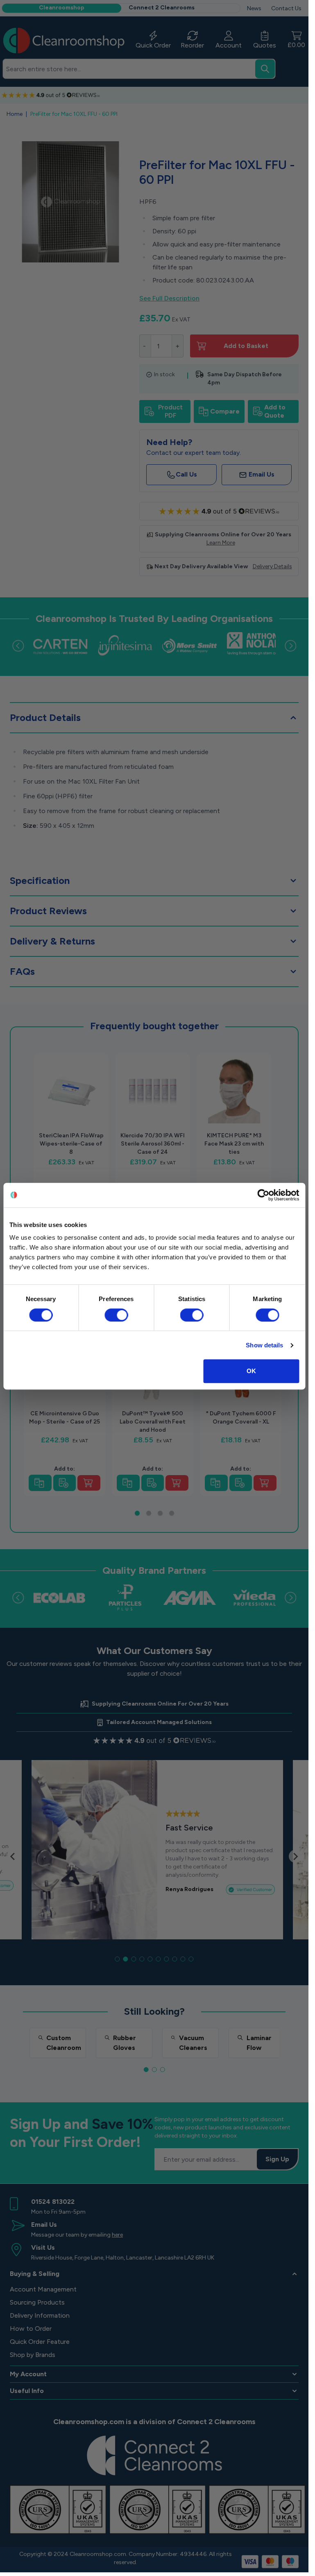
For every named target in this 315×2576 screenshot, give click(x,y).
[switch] (116, 1315)
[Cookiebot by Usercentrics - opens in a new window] (263, 1195)
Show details (264, 1345)
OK (251, 1371)
